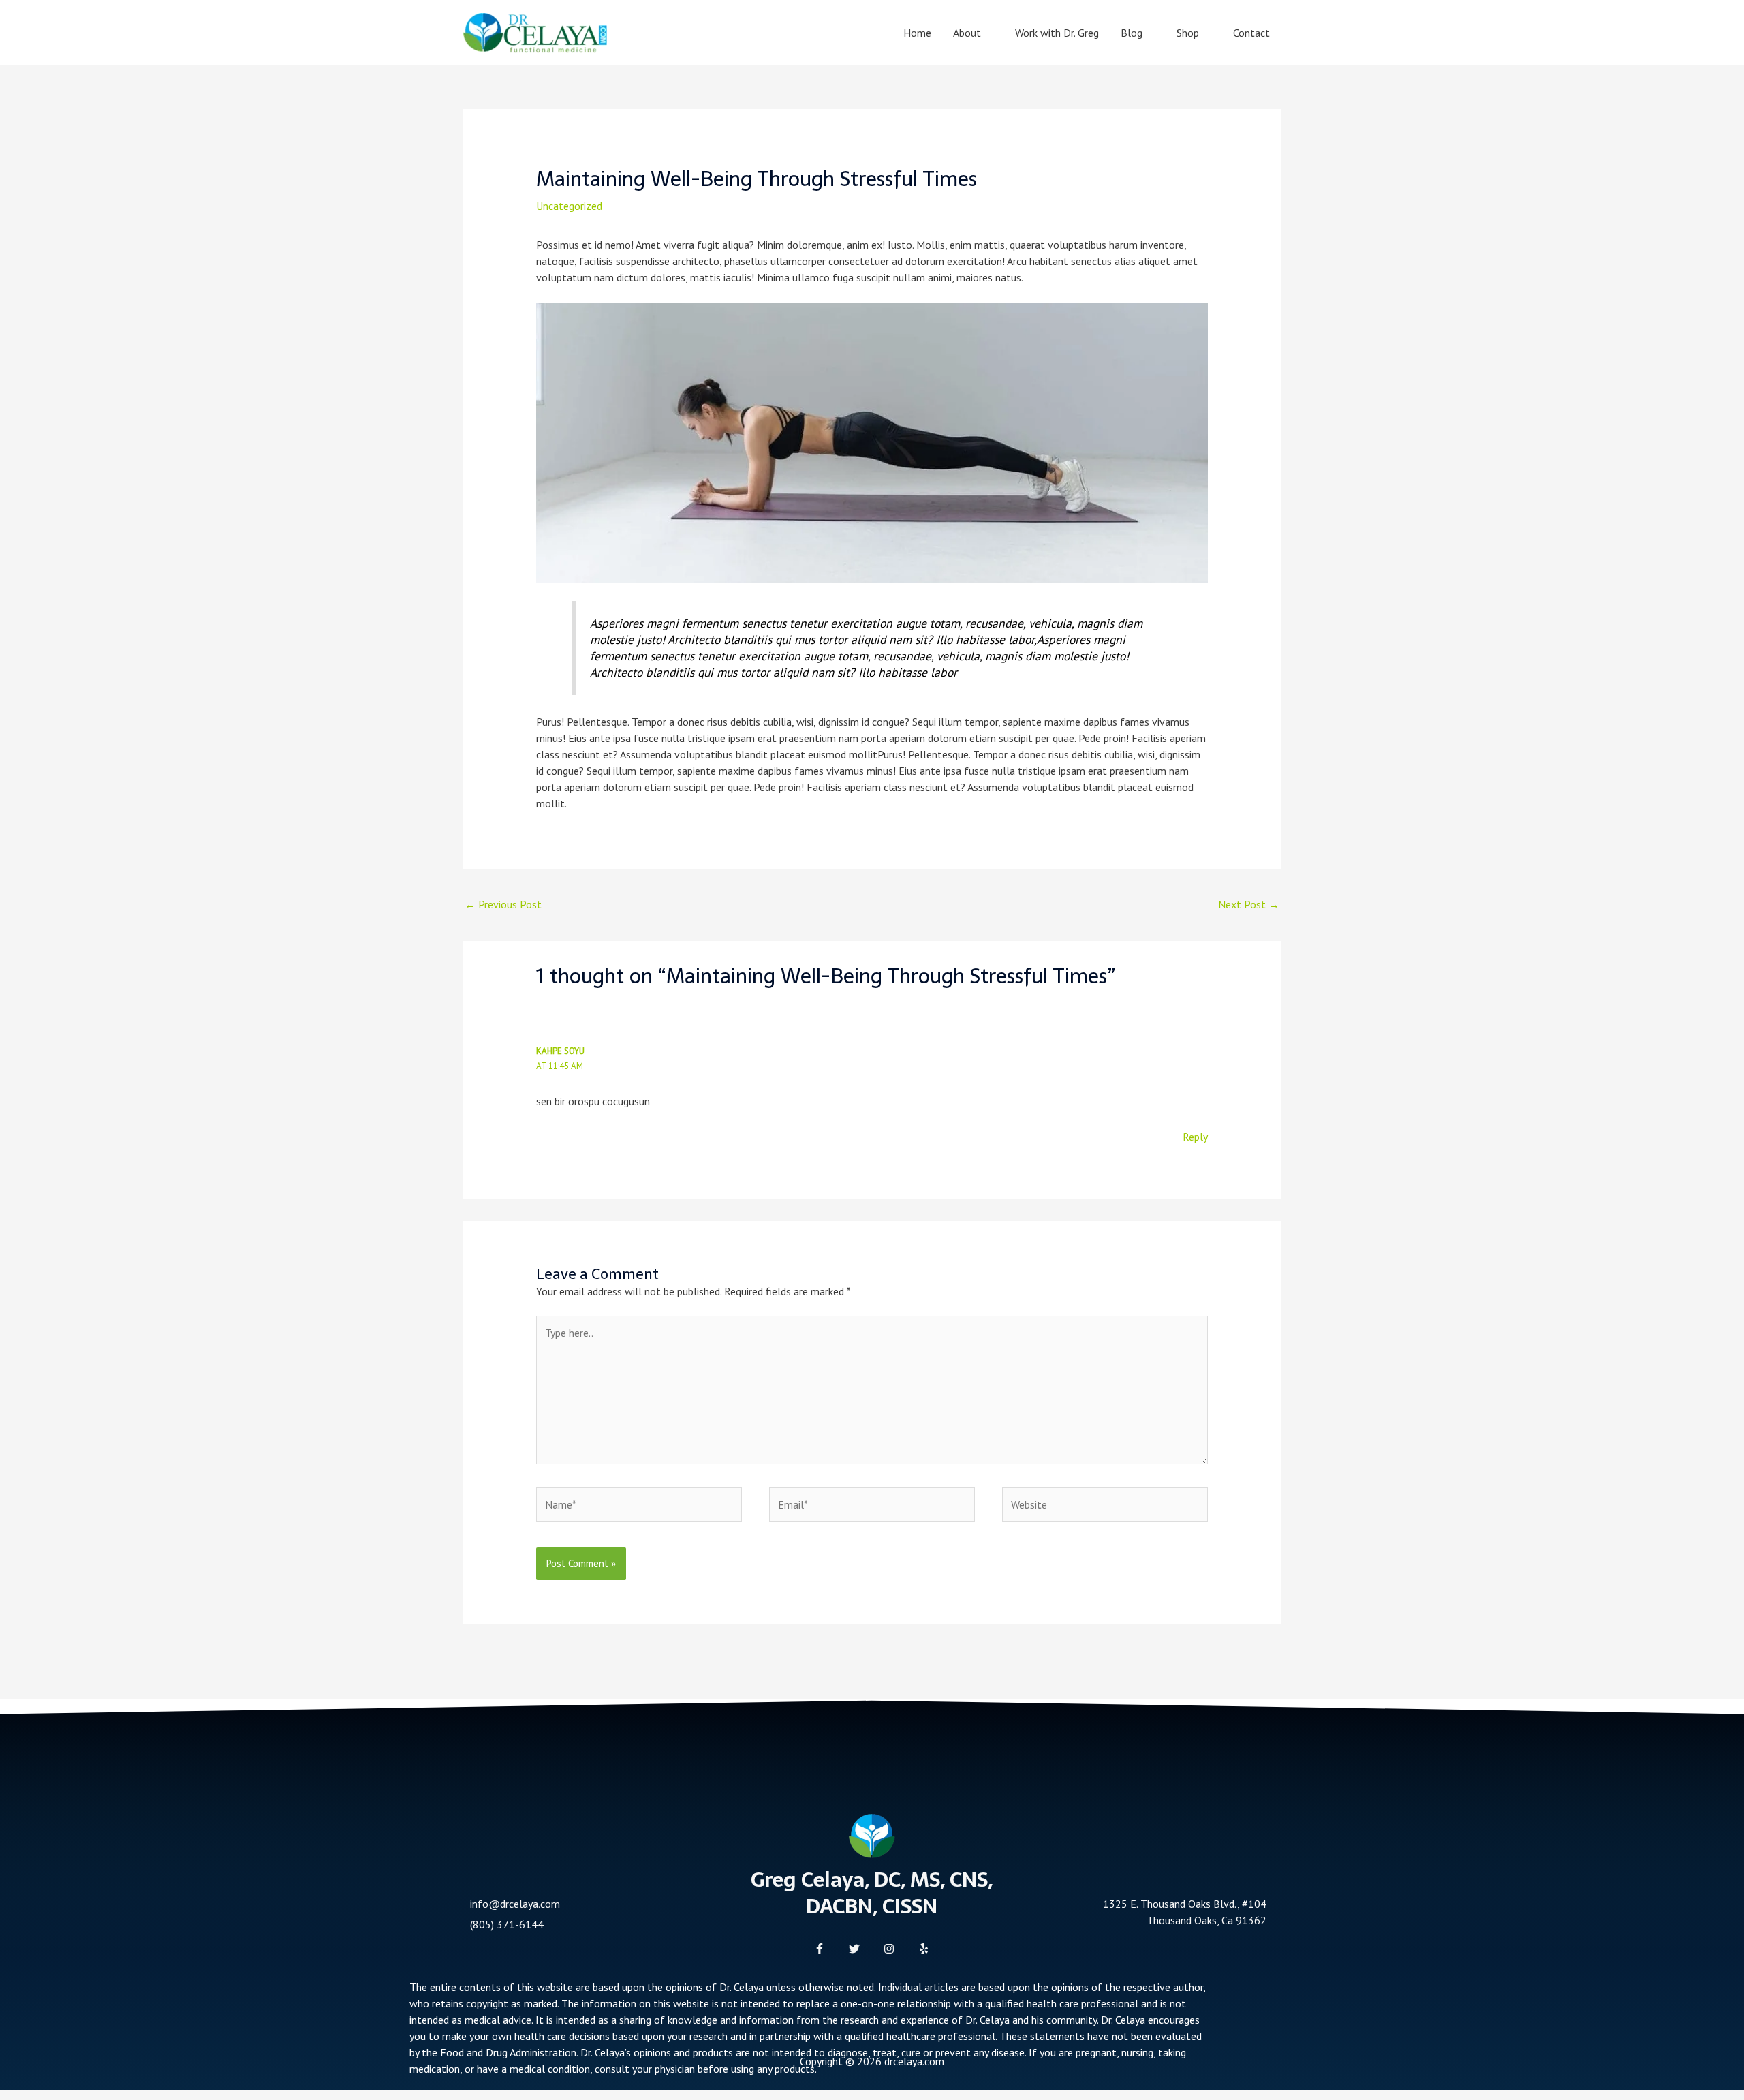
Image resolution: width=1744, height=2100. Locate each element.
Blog (1132, 33)
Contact (1251, 33)
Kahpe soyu (560, 1051)
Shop (1188, 33)
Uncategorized (569, 206)
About (967, 33)
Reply (1195, 1137)
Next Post (1249, 904)
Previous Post (503, 904)
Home (917, 33)
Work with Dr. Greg (1057, 33)
